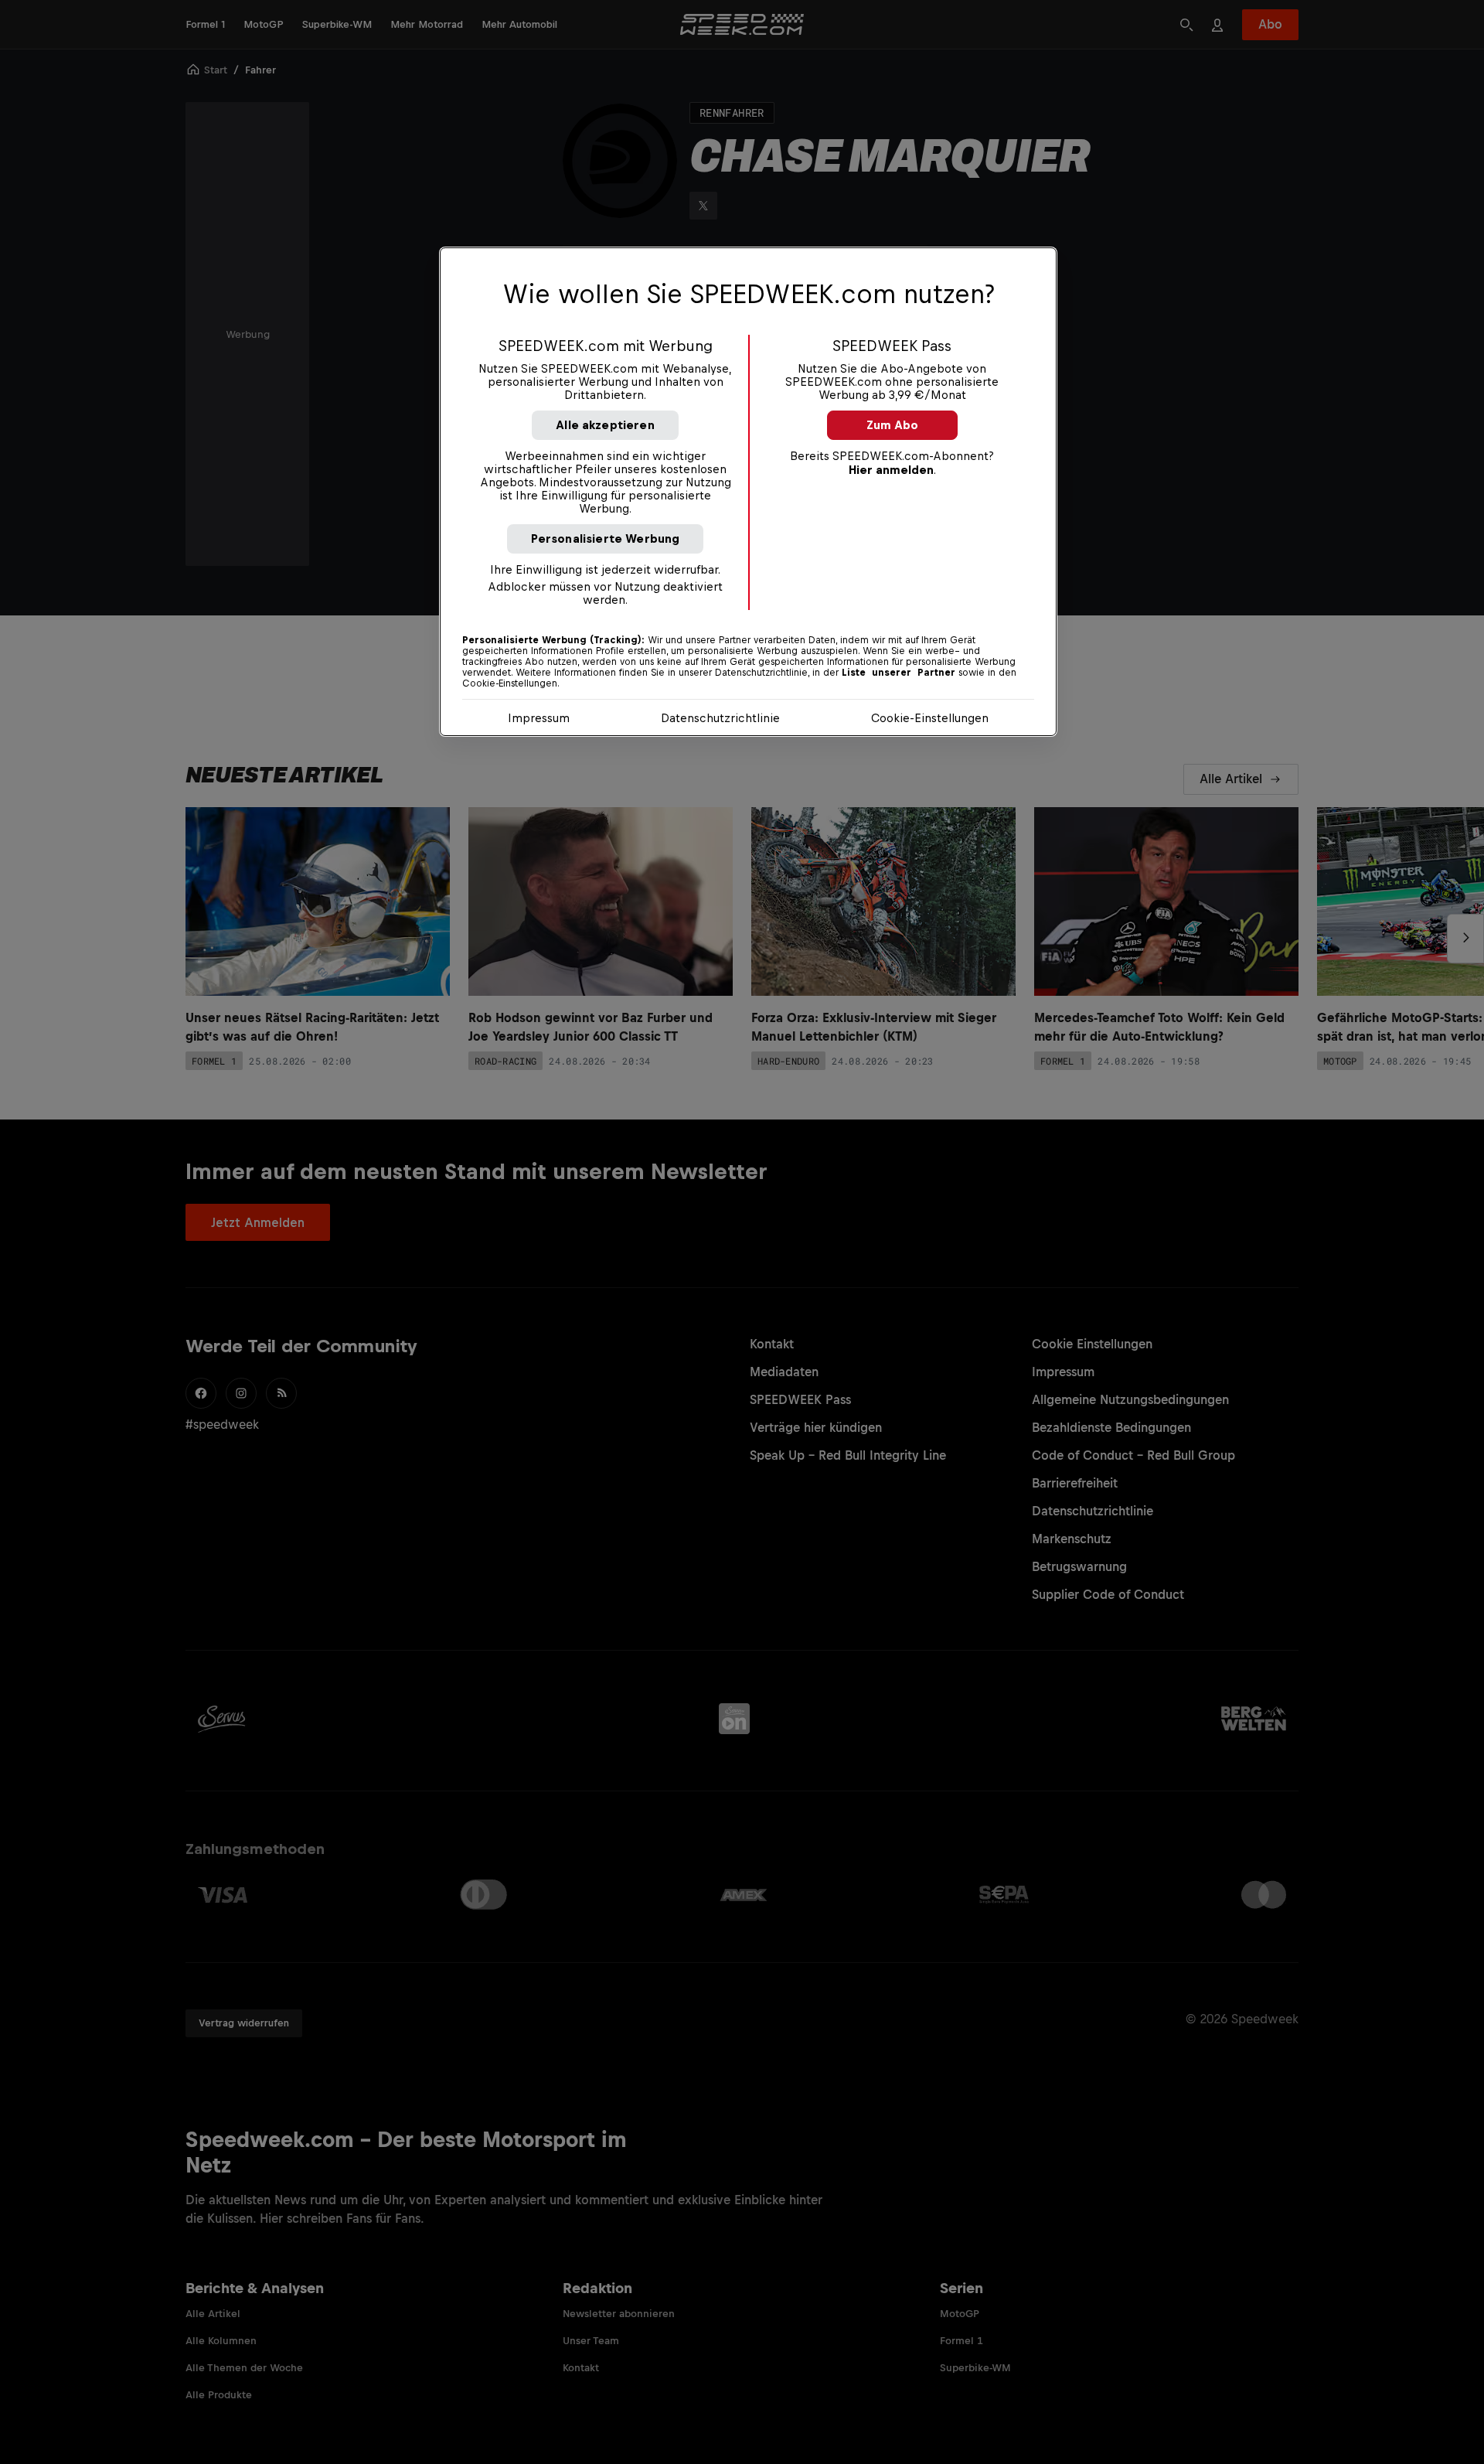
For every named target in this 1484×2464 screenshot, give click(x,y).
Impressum (539, 718)
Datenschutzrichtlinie (720, 718)
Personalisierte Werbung (606, 538)
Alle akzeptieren (605, 425)
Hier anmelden (891, 470)
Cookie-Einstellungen (930, 718)
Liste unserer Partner (899, 673)
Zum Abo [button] (892, 425)
